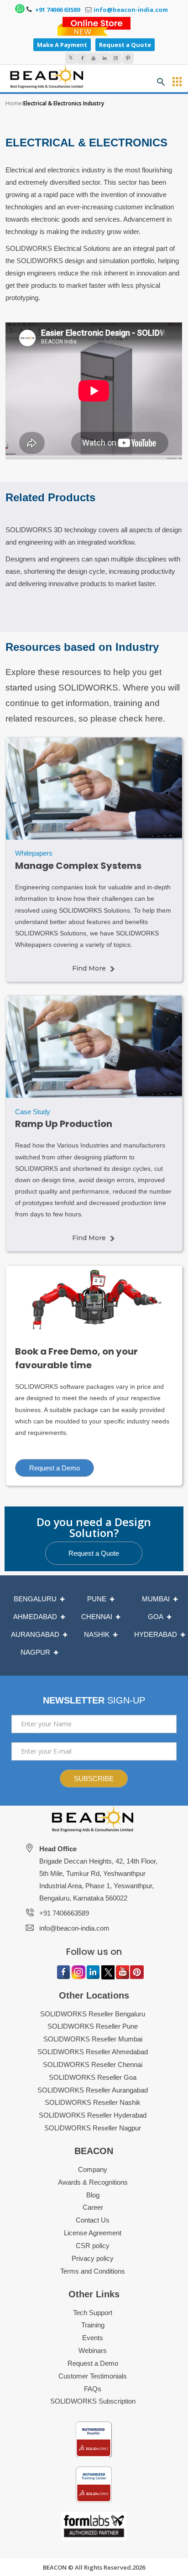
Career (93, 2207)
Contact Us (93, 2220)
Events (93, 2338)
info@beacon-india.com (131, 10)
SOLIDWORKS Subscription (93, 2401)
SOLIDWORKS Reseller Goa (93, 2077)
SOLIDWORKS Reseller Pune (93, 2026)
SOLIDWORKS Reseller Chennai (93, 2064)
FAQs (93, 2389)
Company (93, 2169)
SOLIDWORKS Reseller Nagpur (93, 2128)
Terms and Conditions (93, 2271)
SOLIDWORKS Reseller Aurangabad (93, 2090)
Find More (89, 968)
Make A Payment (62, 45)
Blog (93, 2195)
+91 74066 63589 (57, 10)
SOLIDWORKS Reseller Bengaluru (93, 2014)
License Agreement (93, 2233)
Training (93, 2325)
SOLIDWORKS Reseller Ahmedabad (93, 2052)
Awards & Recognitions (93, 2182)
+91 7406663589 (64, 1913)
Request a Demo (55, 1468)
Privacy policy (93, 2258)
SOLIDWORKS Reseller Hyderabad (93, 2115)
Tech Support (93, 2313)
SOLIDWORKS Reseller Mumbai (93, 2039)
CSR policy (93, 2246)
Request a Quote (125, 45)
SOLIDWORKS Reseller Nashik (93, 2102)
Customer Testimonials (93, 2376)
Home (13, 103)
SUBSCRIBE (94, 1779)
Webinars (93, 2350)
